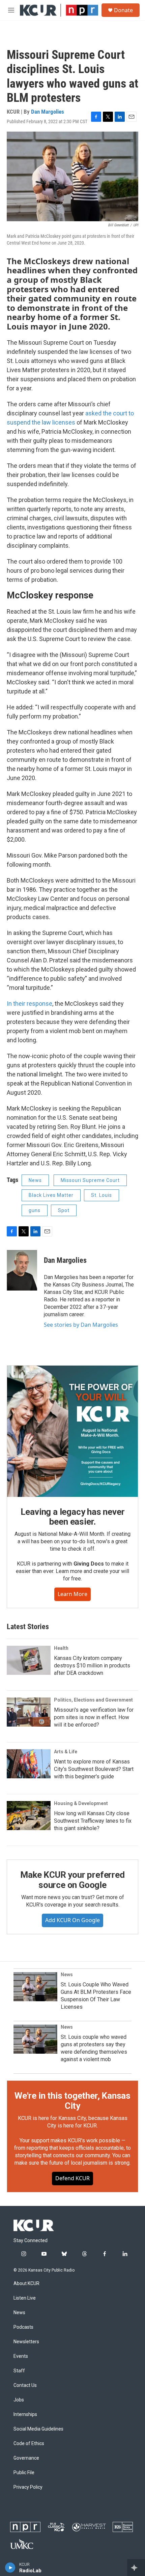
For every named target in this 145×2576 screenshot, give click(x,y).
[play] (10, 2568)
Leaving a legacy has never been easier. (73, 1517)
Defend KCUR (72, 2178)
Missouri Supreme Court (90, 1180)
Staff (19, 2371)
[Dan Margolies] (22, 1270)
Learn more (72, 1594)
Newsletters (26, 2342)
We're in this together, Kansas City (72, 2101)
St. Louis (101, 1195)
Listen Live (25, 2298)
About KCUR (26, 2284)
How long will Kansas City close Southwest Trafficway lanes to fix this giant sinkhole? (93, 1821)
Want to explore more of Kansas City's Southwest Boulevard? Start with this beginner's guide (94, 1769)
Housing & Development (81, 1803)
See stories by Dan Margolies (81, 1325)
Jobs (19, 2400)
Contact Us (25, 2385)
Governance (26, 2458)
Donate (123, 10)
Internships (25, 2414)
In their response (30, 1004)
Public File (24, 2473)
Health (61, 1648)
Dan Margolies (48, 112)
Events (21, 2356)
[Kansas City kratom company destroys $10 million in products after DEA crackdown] (29, 1660)
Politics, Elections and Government (93, 1700)
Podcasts (23, 2327)
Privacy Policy (28, 2487)
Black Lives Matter (51, 1195)
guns (35, 1210)
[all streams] (136, 2568)
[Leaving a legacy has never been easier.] (72, 1431)
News (35, 1180)
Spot (64, 1210)
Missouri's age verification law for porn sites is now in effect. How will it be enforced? (94, 1717)
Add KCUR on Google (72, 1920)
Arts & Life (66, 1752)
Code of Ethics (29, 2444)
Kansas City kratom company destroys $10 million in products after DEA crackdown (92, 1666)
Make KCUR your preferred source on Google (72, 1880)
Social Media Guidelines (38, 2429)
